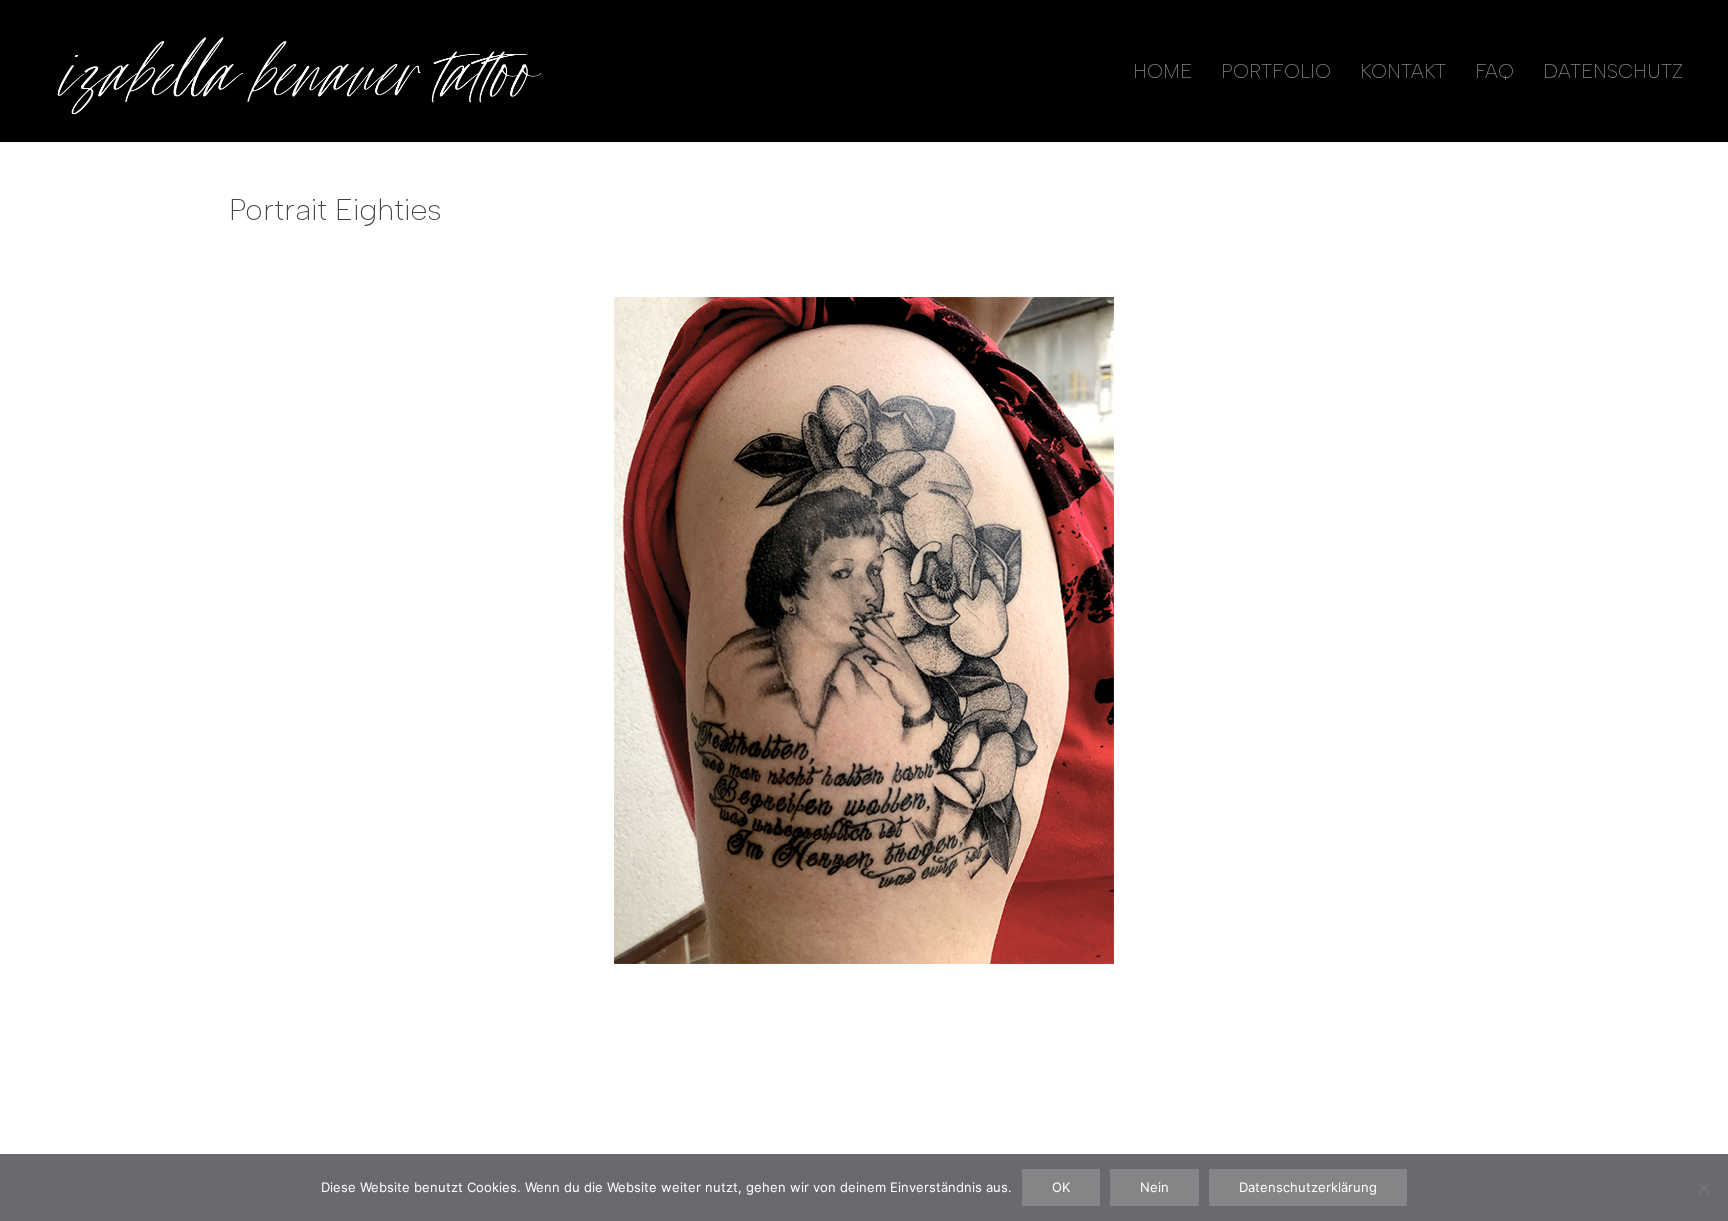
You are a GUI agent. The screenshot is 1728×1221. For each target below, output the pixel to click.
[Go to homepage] (295, 71)
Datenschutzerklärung (1308, 1187)
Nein (1154, 1187)
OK (1061, 1187)
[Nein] (1703, 1188)
